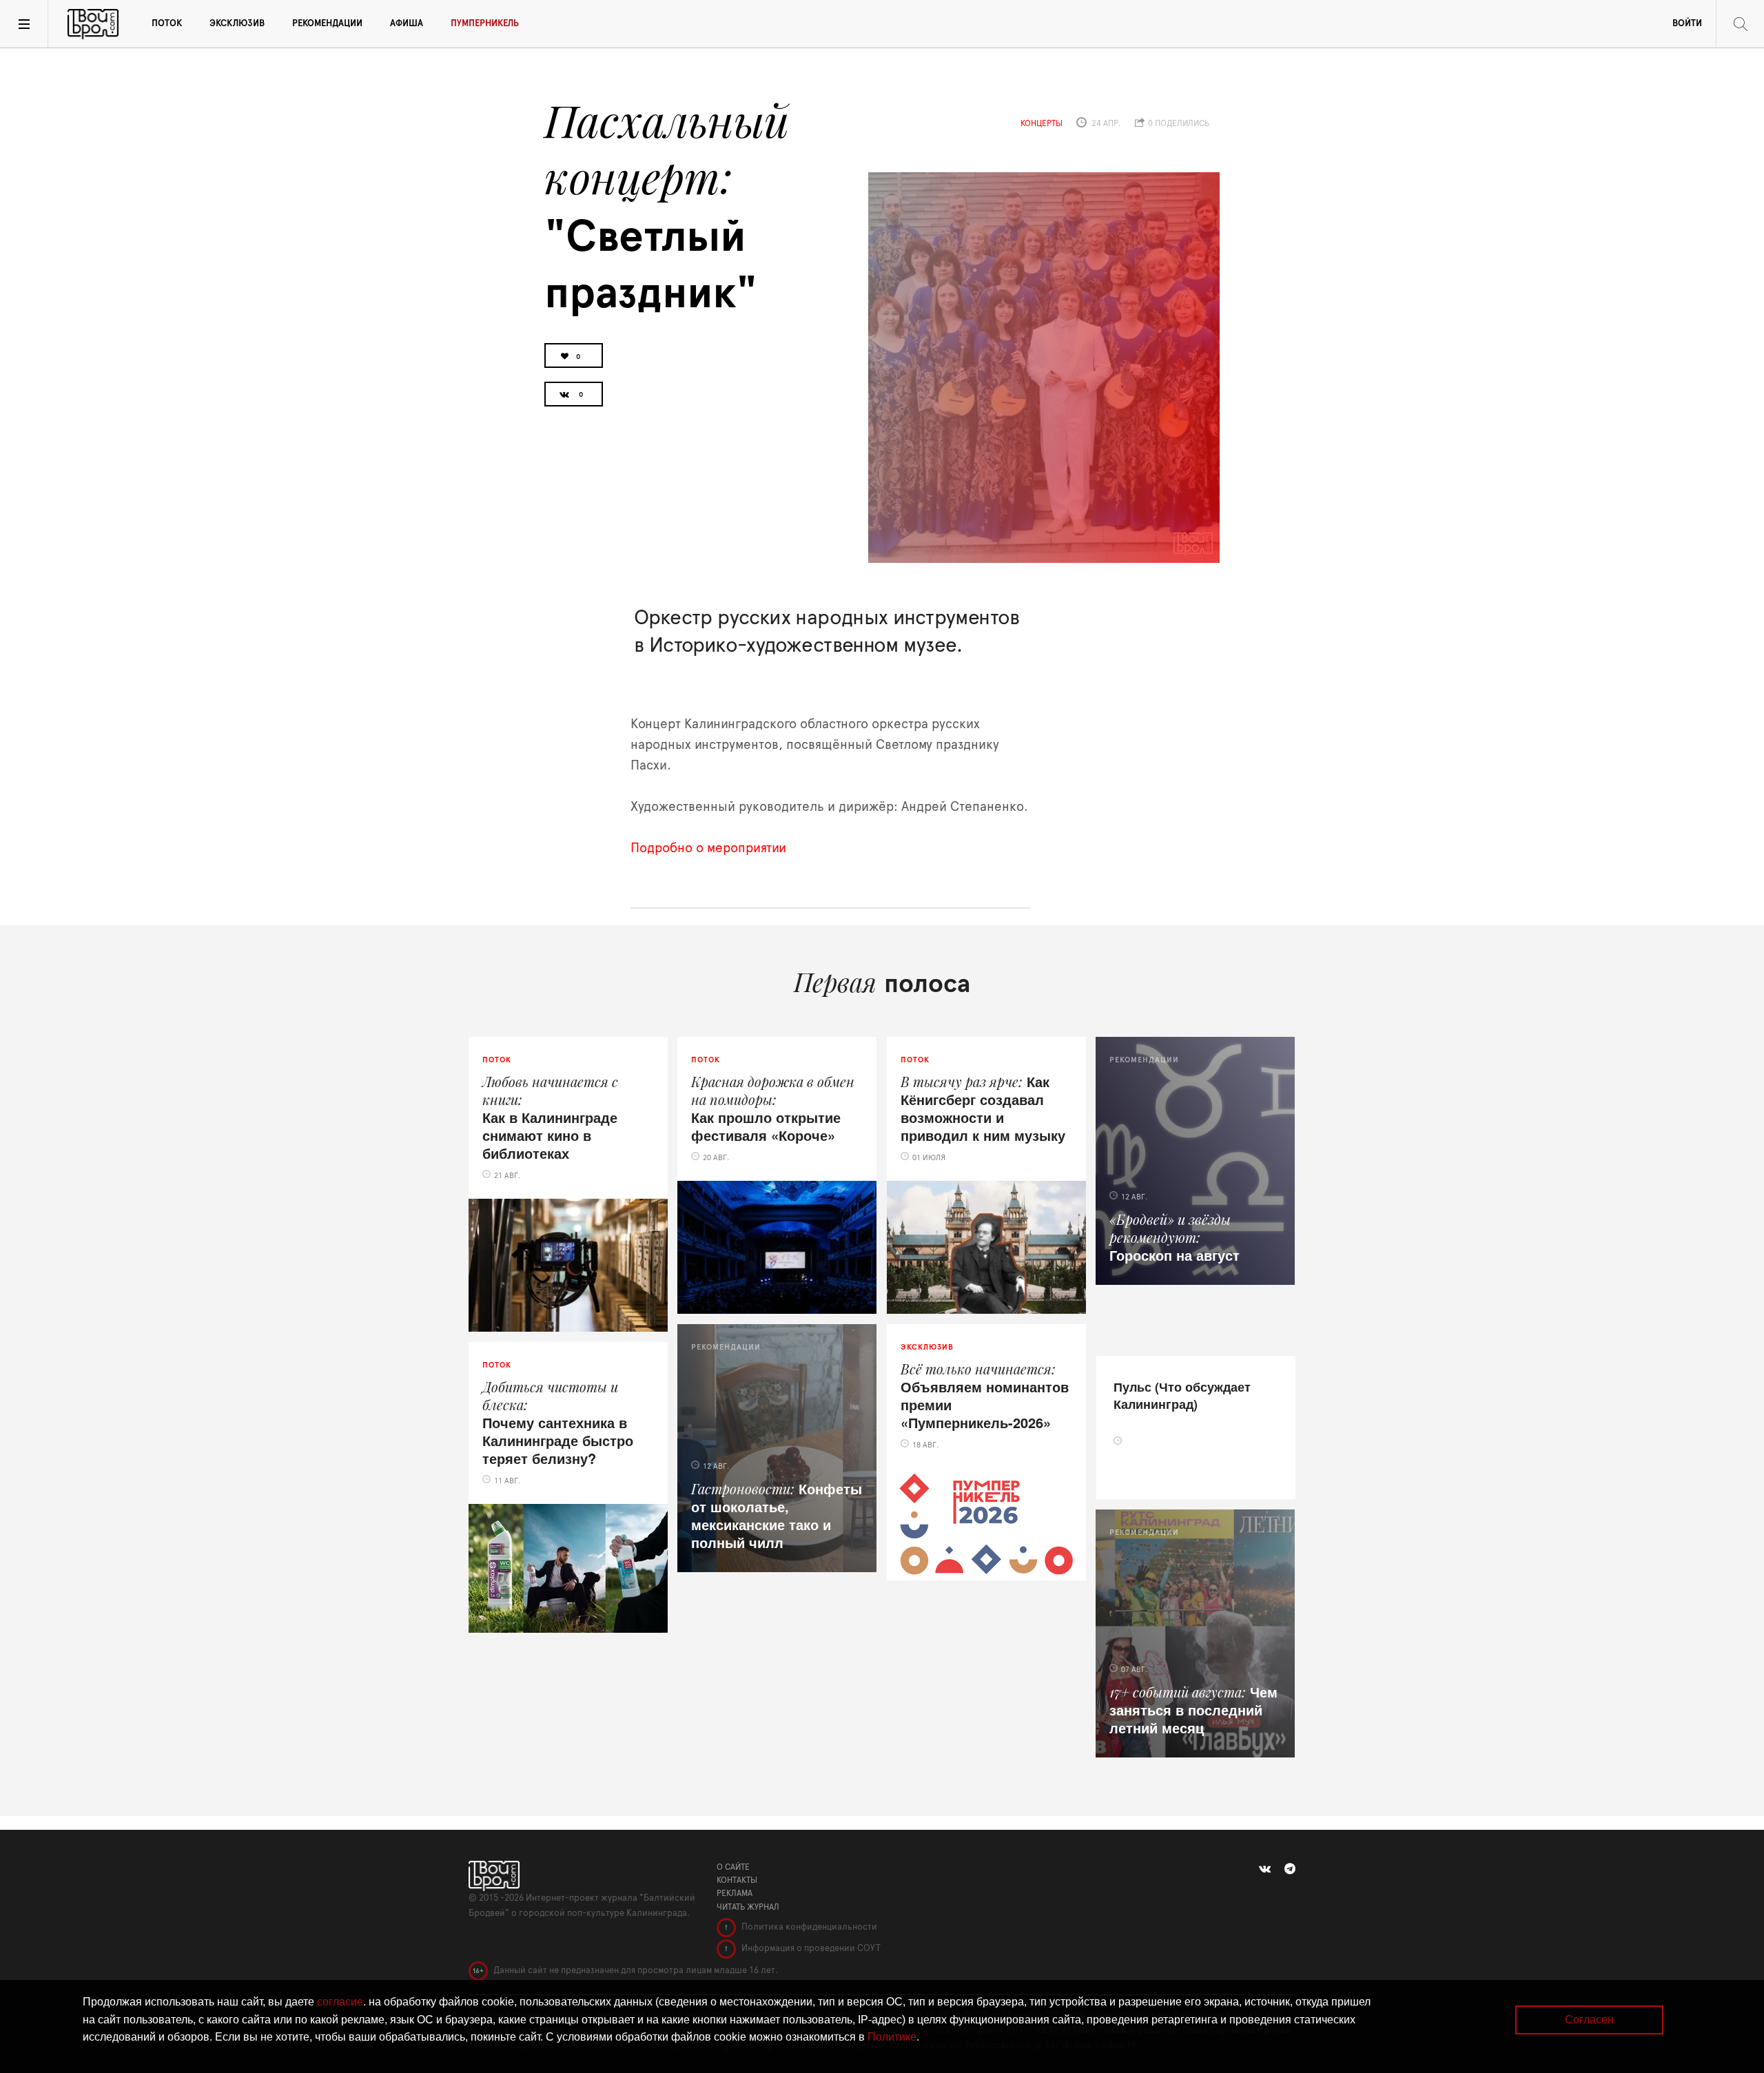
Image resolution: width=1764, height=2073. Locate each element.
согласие (340, 2002)
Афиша (407, 24)
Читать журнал (748, 1907)
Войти (1687, 24)
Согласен (1589, 2020)
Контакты (737, 1880)
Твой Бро (93, 24)
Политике (892, 2037)
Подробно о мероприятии (708, 848)
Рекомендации (327, 24)
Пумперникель (485, 24)
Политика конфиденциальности (808, 1927)
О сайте (733, 1867)
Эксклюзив (237, 24)
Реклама (735, 1893)
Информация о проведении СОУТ (810, 1949)
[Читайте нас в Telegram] (1290, 1869)
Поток (167, 24)
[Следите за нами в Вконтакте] (1265, 1869)
